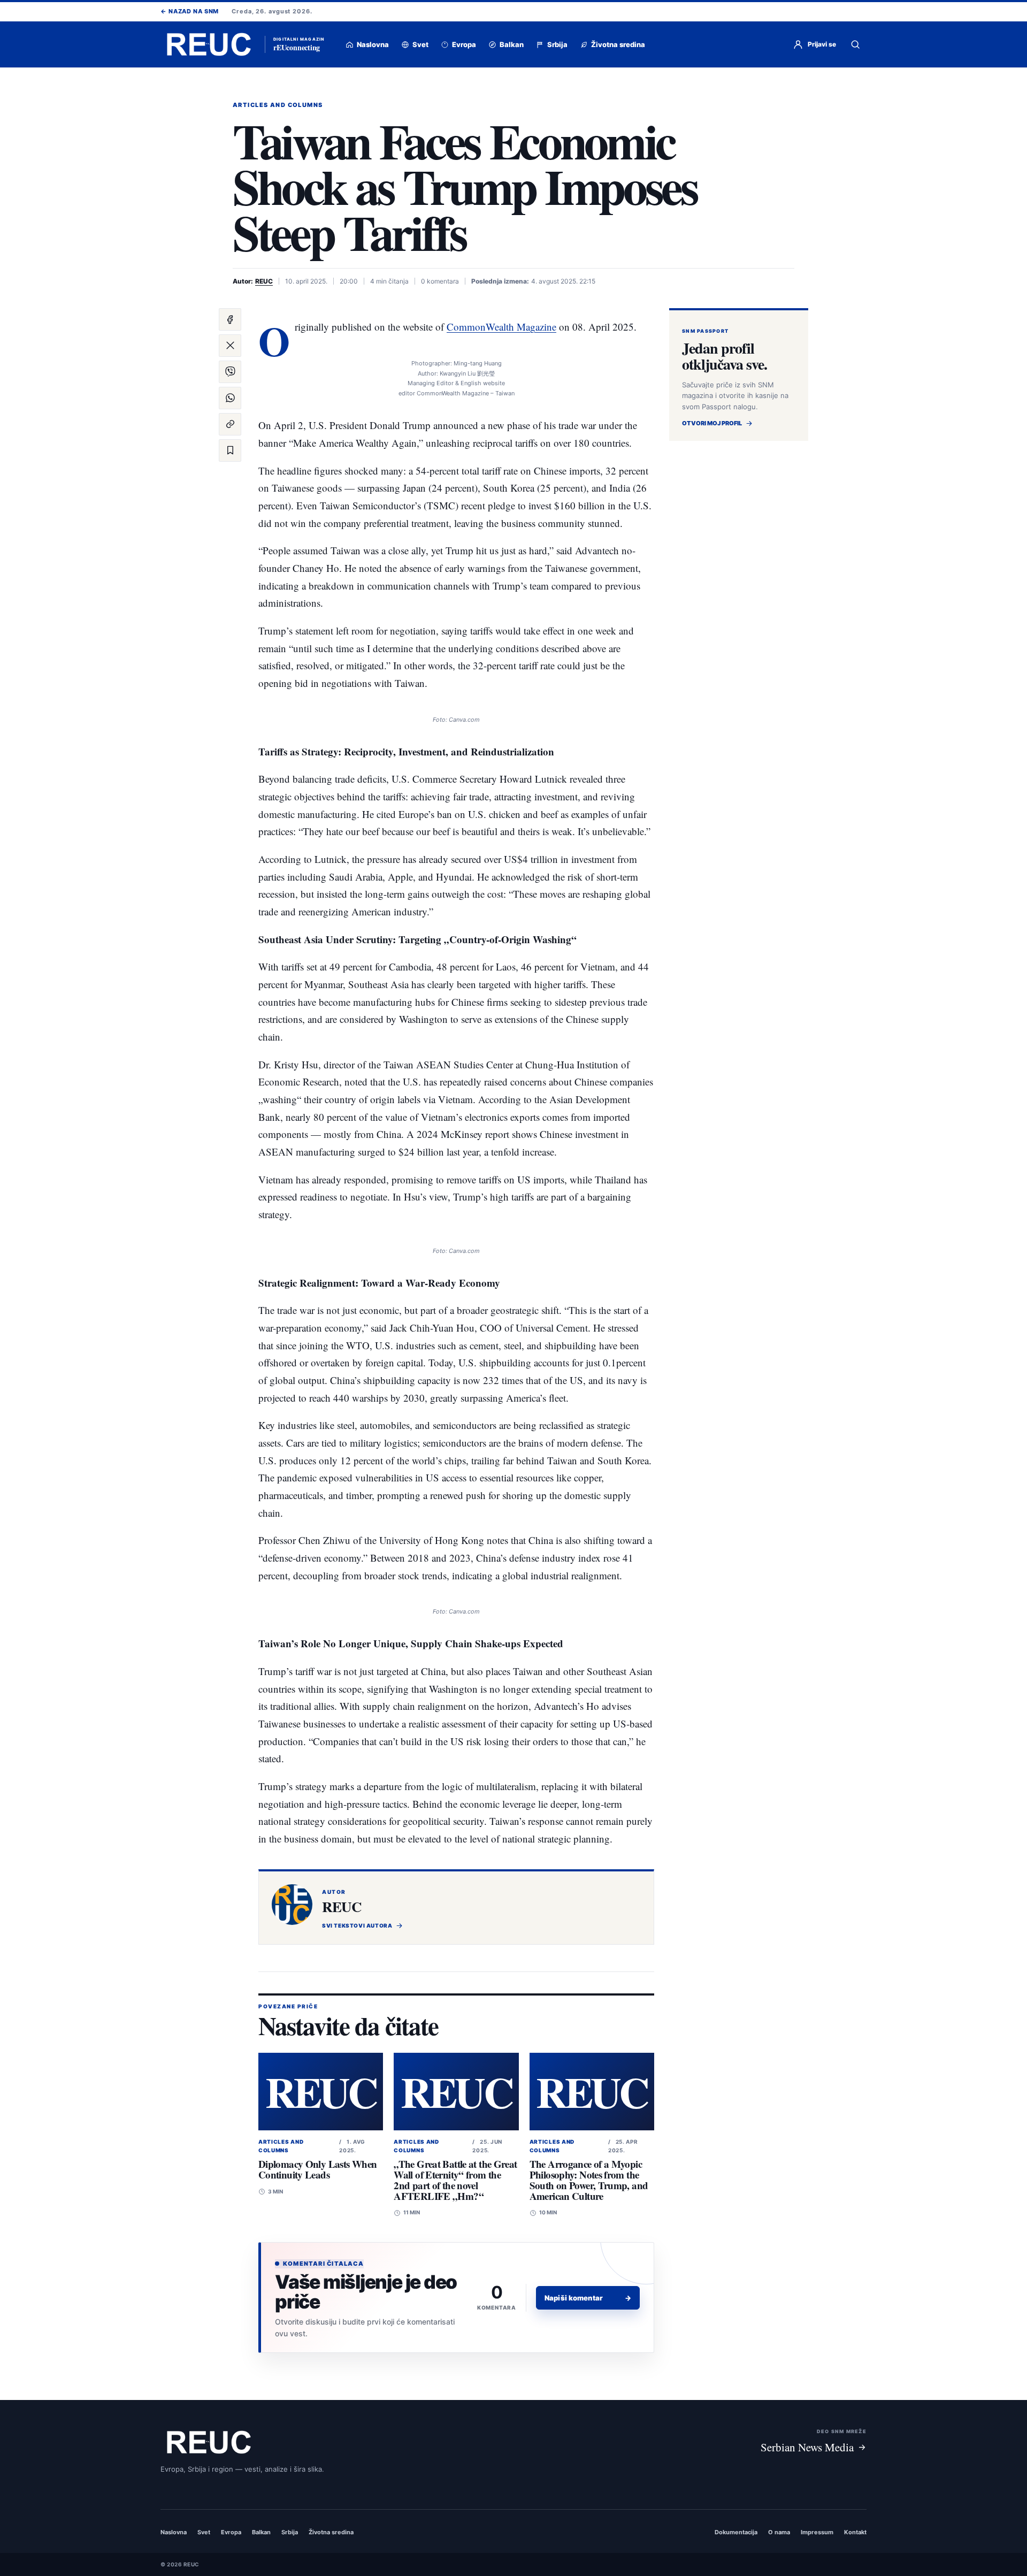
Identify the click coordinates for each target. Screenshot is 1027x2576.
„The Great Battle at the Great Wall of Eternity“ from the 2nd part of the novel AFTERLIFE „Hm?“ (455, 2180)
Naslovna (174, 2532)
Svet (204, 2532)
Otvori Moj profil (712, 423)
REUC (264, 281)
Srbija (290, 2532)
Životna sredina (331, 2532)
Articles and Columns (278, 105)
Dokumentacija (736, 2532)
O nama (779, 2532)
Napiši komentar (588, 2298)
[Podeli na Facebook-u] (230, 319)
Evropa (231, 2532)
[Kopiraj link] (230, 424)
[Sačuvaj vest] (230, 450)
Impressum (817, 2532)
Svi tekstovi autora (357, 1925)
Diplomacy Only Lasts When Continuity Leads (317, 2169)
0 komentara (440, 281)
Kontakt (855, 2532)
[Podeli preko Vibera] (230, 372)
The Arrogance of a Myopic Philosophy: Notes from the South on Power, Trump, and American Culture (589, 2180)
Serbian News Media (807, 2447)
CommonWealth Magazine (501, 327)
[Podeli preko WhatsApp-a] (230, 398)
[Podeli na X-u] (230, 346)
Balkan (261, 2532)
